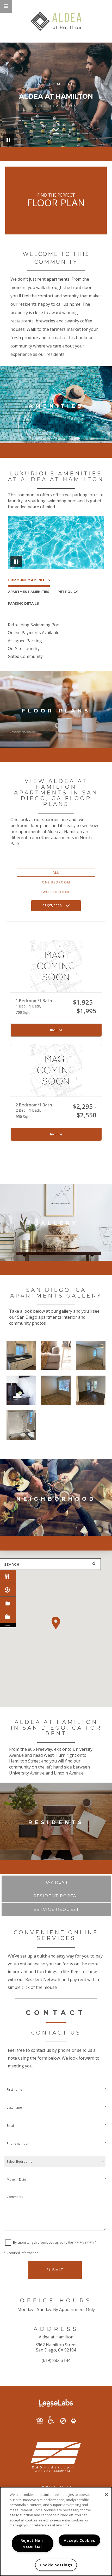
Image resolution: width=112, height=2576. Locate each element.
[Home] (56, 21)
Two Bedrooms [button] (56, 892)
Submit (55, 2270)
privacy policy (84, 2242)
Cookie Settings (56, 2565)
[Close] (106, 2495)
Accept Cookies (79, 2540)
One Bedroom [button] (56, 882)
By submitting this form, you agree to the (43, 2242)
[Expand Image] (21, 1356)
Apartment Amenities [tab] (29, 592)
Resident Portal (56, 1896)
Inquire (56, 1030)
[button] (6, 6)
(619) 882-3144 (56, 2360)
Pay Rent (56, 1882)
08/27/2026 (52, 906)
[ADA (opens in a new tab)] (53, 2420)
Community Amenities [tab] (29, 580)
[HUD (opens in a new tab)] (42, 2421)
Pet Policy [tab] (68, 592)
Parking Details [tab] (23, 603)
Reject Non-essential (33, 2543)
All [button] (56, 873)
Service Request (56, 1909)
